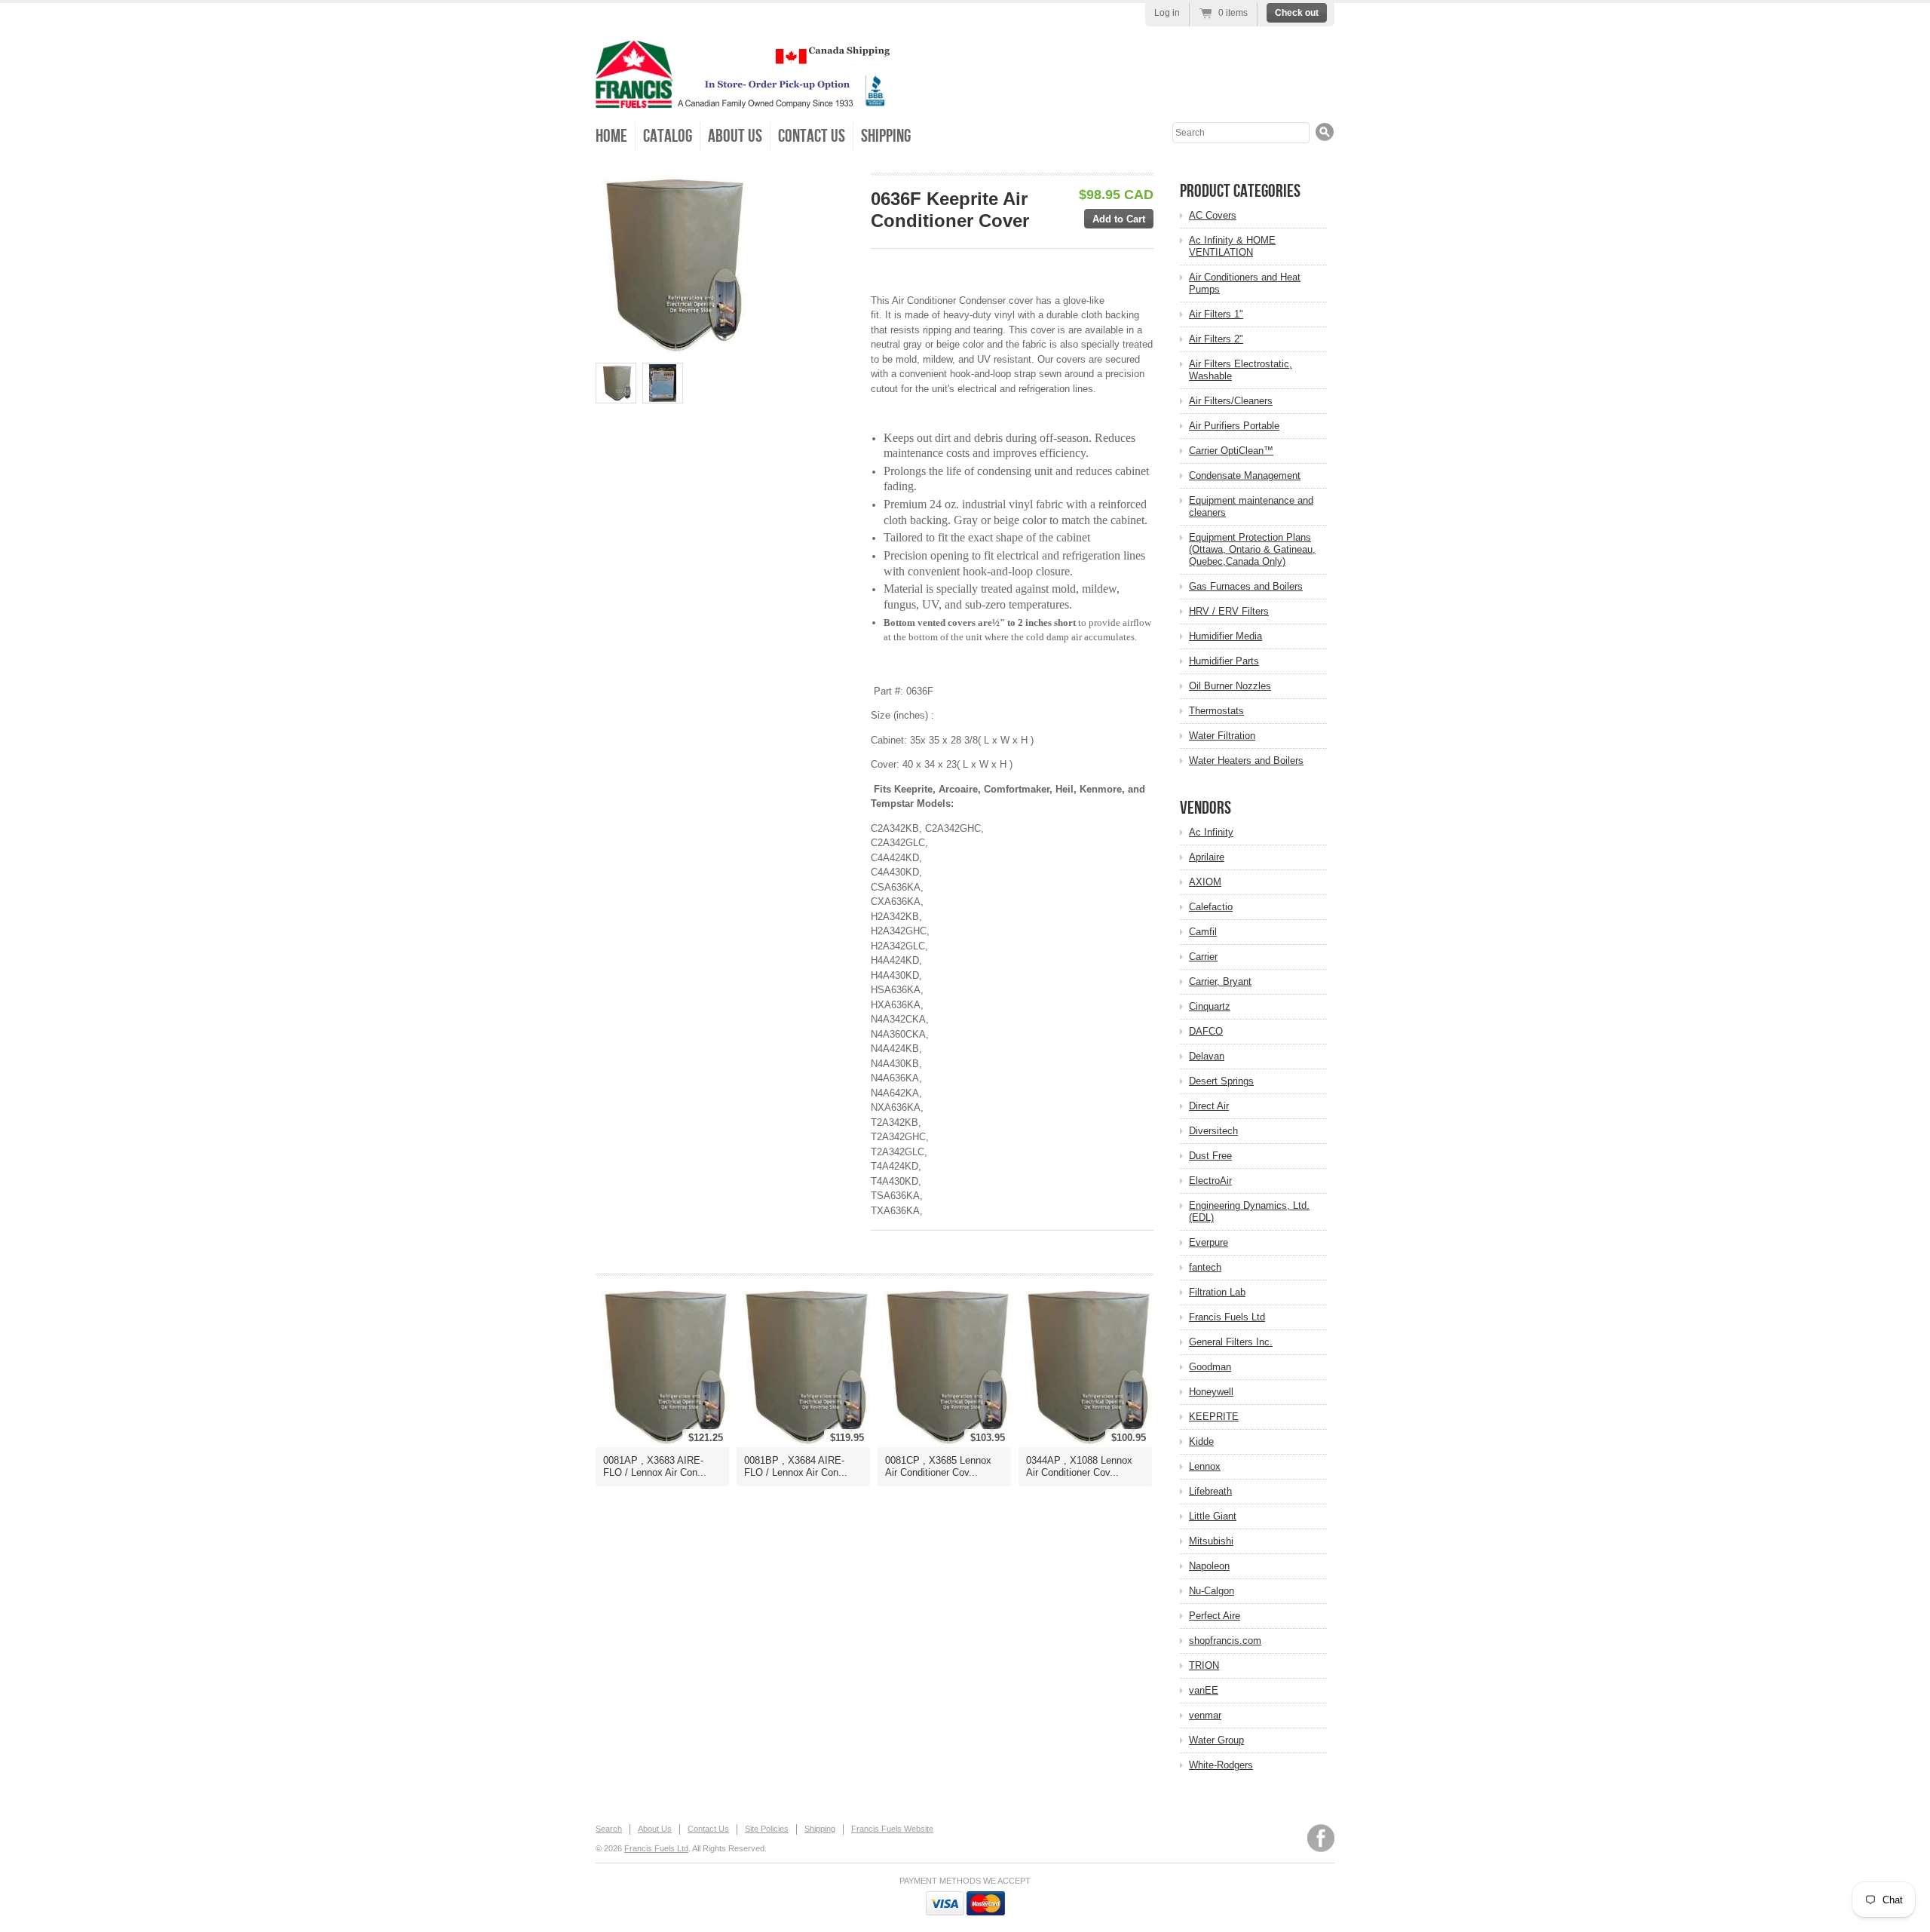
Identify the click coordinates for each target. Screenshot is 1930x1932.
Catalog (668, 136)
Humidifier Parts (1224, 661)
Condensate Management (1245, 475)
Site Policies (767, 1829)
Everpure (1209, 1242)
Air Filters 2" (1216, 339)
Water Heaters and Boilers (1246, 761)
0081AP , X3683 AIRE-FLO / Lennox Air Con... (655, 1466)
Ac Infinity (1211, 832)
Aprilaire (1207, 857)
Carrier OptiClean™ (1231, 451)
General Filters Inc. (1231, 1342)
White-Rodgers (1221, 1765)
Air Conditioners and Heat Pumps (1245, 283)
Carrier (1203, 957)
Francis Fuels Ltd (1227, 1317)
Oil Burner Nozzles (1230, 686)
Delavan (1207, 1056)
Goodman (1210, 1367)
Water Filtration (1222, 736)
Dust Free (1210, 1156)
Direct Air (1209, 1106)
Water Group (1216, 1740)
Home (611, 136)
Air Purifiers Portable (1234, 426)
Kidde (1201, 1441)
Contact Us (812, 136)
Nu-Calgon (1212, 1591)
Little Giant (1213, 1516)
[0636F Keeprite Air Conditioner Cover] (663, 383)
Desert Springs (1221, 1081)
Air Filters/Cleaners (1231, 401)
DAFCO (1206, 1031)
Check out (1297, 13)
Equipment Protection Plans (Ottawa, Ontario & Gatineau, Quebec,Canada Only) (1252, 549)
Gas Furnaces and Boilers (1246, 586)
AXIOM (1205, 882)
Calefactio (1211, 907)
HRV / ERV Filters (1229, 611)
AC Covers (1213, 215)
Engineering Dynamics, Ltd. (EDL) (1249, 1211)
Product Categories (1240, 191)
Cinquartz (1210, 1006)
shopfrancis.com (1225, 1641)
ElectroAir (1210, 1181)
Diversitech (1213, 1131)
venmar (1205, 1715)
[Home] (743, 98)
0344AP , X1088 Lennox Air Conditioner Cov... (1079, 1466)
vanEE (1204, 1690)
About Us (735, 136)
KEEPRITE (1214, 1417)
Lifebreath (1210, 1491)
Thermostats (1216, 711)
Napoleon (1209, 1566)
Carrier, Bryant (1220, 981)
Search (609, 1829)
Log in (1167, 13)
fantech (1205, 1267)
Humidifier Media (1225, 636)
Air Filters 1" (1216, 314)
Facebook (1321, 1838)
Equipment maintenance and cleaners (1251, 506)
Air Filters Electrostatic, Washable (1241, 370)
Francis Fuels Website (892, 1829)
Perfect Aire (1215, 1616)
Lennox (1205, 1466)
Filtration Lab (1217, 1292)
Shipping (886, 136)
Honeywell (1211, 1392)
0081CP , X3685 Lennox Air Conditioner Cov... (938, 1466)
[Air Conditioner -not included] (616, 383)
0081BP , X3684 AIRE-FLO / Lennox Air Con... (796, 1466)
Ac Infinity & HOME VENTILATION (1232, 246)
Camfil (1203, 932)
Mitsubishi (1211, 1541)
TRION (1204, 1665)
